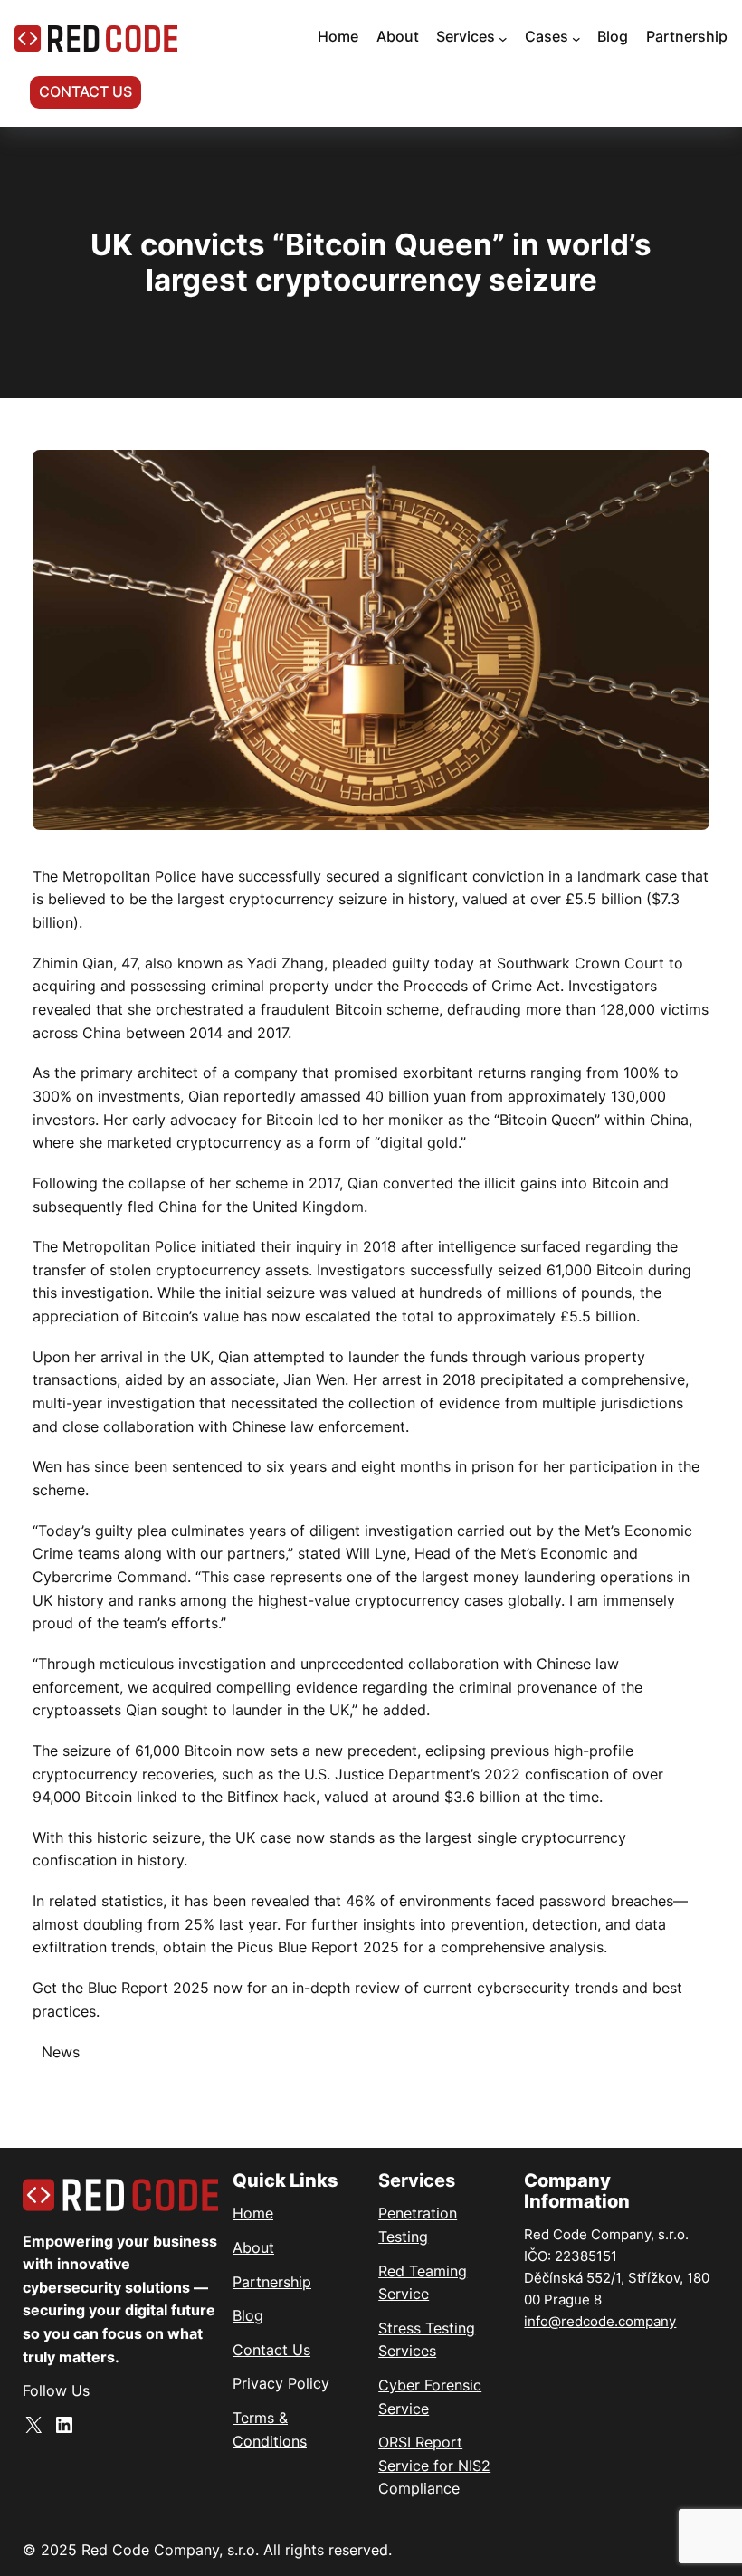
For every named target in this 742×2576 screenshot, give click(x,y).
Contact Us (271, 2350)
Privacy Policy (281, 2383)
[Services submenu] (503, 39)
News (61, 2052)
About (253, 2247)
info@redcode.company (600, 2321)
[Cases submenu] (576, 39)
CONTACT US (86, 91)
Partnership (272, 2282)
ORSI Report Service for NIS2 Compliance (434, 2465)
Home (253, 2213)
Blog (248, 2315)
